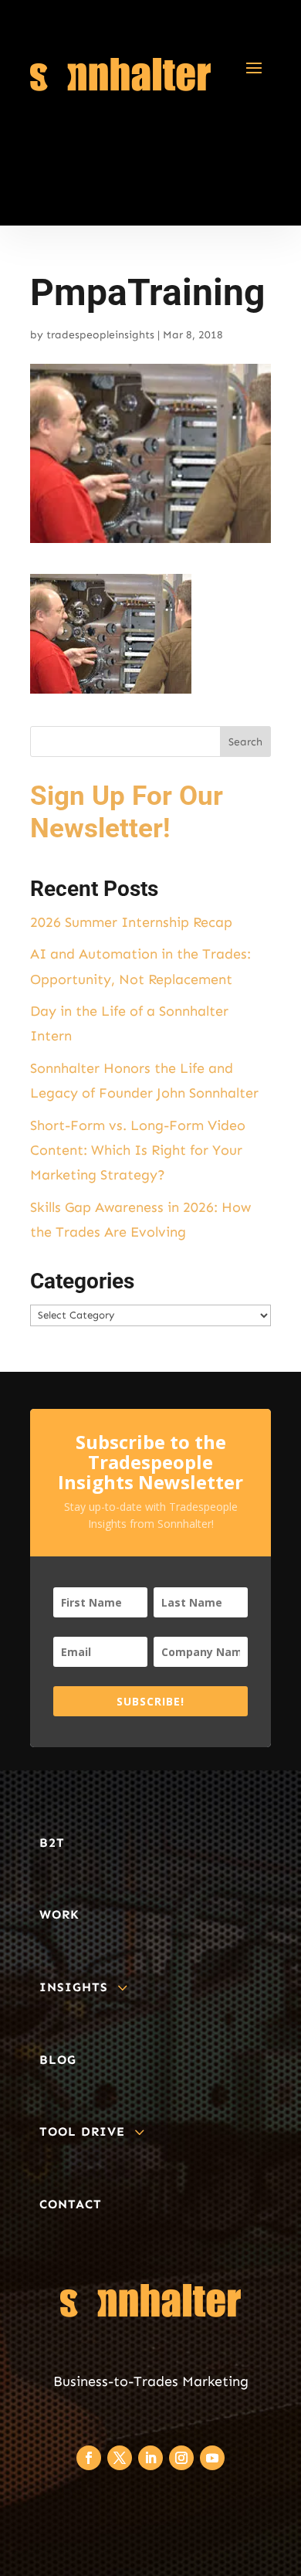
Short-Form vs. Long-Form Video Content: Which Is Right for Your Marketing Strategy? (138, 1151)
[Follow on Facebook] (89, 2458)
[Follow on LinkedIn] (150, 2458)
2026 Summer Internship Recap (131, 922)
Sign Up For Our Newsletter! (127, 812)
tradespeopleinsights (100, 335)
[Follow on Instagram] (181, 2458)
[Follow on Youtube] (212, 2458)
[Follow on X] (120, 2458)
